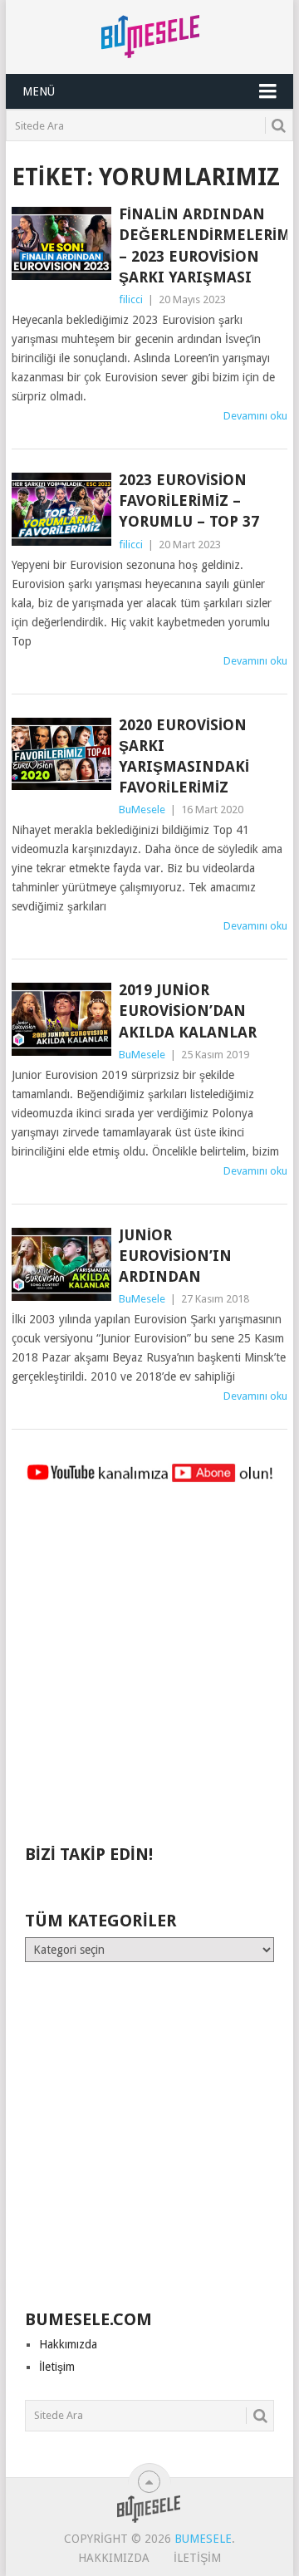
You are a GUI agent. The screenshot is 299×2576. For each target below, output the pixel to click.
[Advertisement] (149, 1671)
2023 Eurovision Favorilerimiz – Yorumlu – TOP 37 (189, 500)
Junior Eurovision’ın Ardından (175, 1256)
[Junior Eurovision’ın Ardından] (61, 1264)
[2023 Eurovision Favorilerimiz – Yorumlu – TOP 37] (61, 509)
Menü (39, 91)
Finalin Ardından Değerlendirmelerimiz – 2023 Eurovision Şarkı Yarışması (203, 245)
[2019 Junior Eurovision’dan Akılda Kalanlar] (61, 1019)
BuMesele (142, 810)
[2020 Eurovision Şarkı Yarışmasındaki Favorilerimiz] (61, 754)
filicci (131, 299)
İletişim (57, 2367)
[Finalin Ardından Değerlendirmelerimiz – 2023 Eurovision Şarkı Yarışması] (61, 243)
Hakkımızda (68, 2344)
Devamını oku (255, 416)
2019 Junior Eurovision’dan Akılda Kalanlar (188, 1011)
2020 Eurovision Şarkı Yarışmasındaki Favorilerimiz (184, 756)
